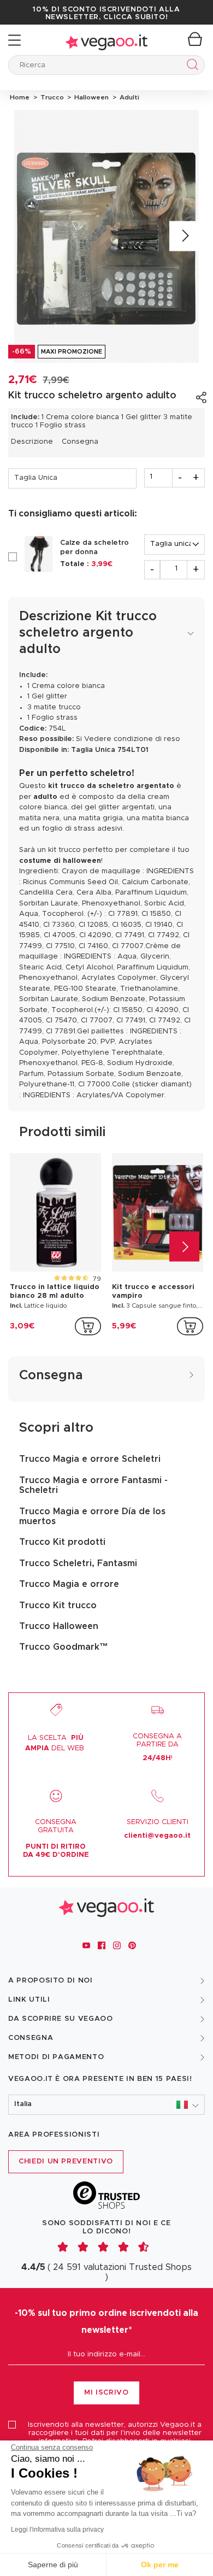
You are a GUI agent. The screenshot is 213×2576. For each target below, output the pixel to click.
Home (20, 97)
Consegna (80, 442)
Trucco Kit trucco (58, 1605)
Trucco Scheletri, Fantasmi (78, 1563)
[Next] (184, 236)
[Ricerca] (190, 66)
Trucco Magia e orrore (69, 1584)
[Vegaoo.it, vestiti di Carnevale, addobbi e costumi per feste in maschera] (106, 40)
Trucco (51, 97)
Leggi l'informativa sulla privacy (57, 2530)
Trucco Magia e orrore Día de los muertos (92, 1516)
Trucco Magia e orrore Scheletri (90, 1459)
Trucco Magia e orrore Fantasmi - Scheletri (93, 1485)
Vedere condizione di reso (132, 739)
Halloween (91, 97)
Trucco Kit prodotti (62, 1542)
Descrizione (32, 442)
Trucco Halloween (59, 1626)
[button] (106, 2105)
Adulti (128, 97)
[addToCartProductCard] (88, 1326)
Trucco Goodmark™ (64, 1647)
